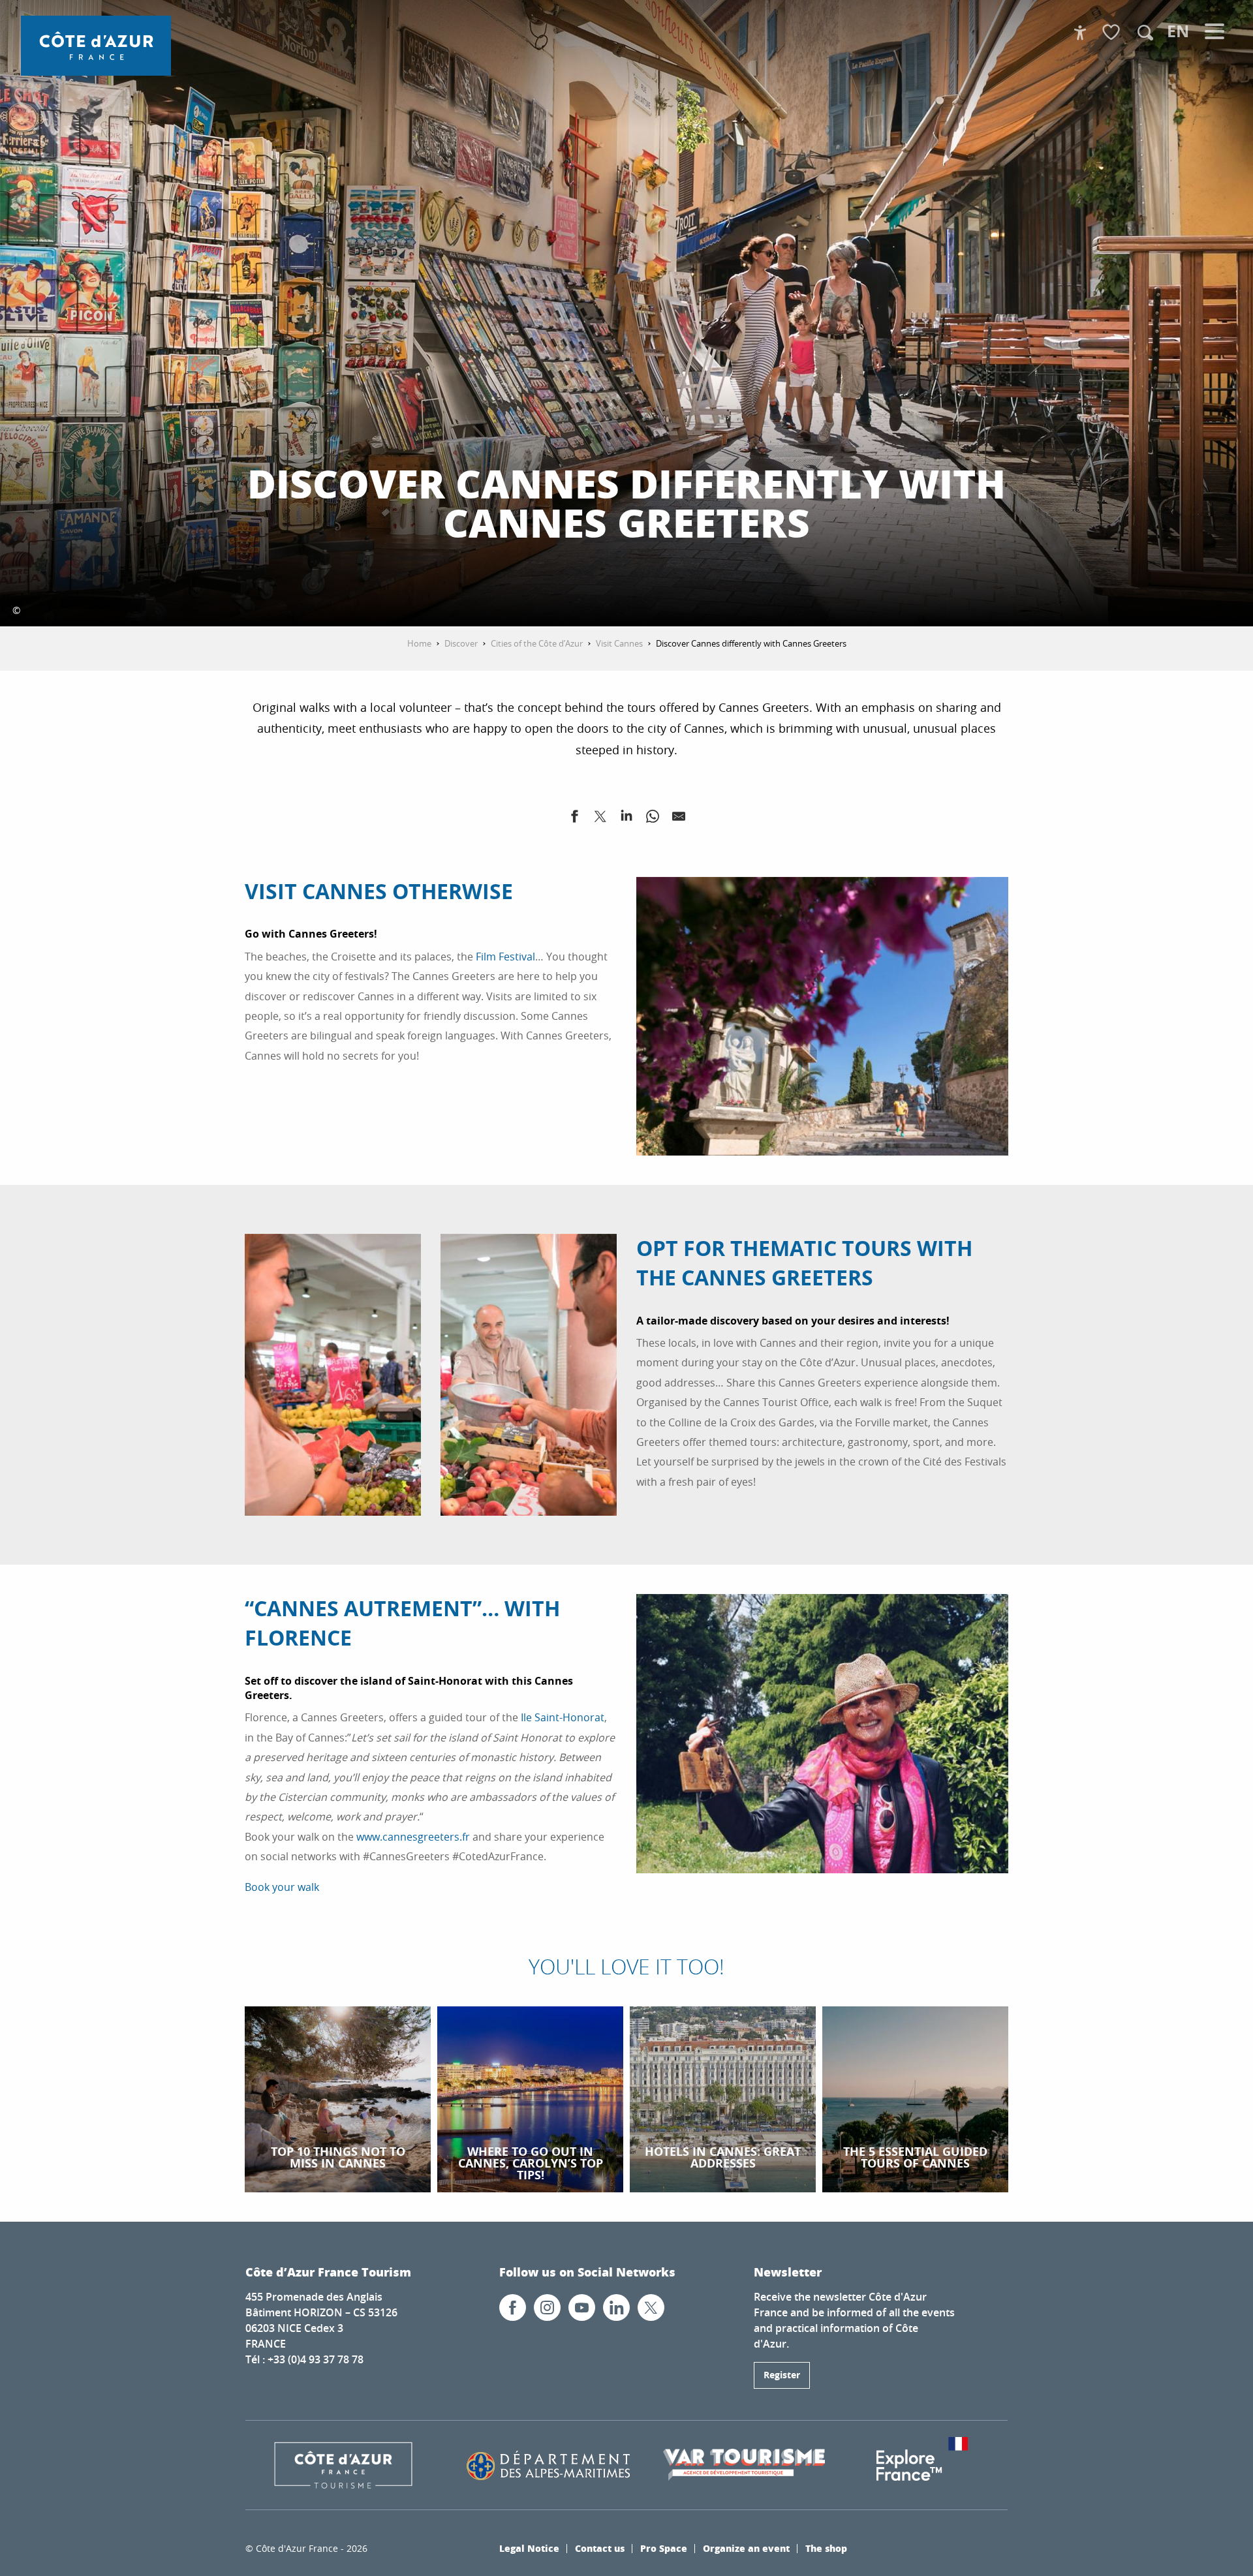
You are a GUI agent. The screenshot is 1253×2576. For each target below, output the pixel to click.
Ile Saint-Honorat (563, 1717)
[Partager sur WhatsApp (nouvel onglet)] (653, 819)
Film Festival (505, 957)
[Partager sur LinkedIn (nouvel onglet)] (626, 819)
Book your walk (282, 1887)
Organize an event (746, 2548)
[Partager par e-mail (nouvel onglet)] (679, 819)
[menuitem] (96, 46)
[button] (1145, 33)
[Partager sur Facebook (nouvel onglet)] (574, 819)
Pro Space (664, 2548)
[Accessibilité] (1080, 33)
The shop (826, 2548)
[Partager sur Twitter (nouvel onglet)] (600, 819)
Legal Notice (529, 2548)
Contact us (600, 2548)
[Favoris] (1113, 33)
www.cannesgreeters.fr (413, 1837)
